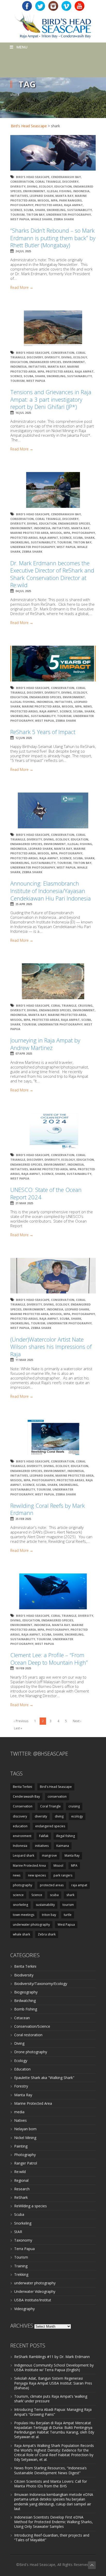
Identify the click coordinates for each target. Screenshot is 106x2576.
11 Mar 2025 (24, 1360)
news (88, 706)
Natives (20, 2120)
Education (22, 2069)
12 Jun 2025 (24, 738)
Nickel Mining (25, 2138)
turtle (68, 1915)
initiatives (19, 196)
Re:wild (20, 2172)
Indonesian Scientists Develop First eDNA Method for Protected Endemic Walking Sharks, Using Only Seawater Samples (54, 2522)
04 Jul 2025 (23, 591)
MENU (22, 47)
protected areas (49, 205)
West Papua (20, 219)
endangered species (45, 362)
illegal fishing (59, 191)
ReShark (21, 2197)
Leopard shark (42, 196)
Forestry (21, 2086)
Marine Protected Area (29, 533)
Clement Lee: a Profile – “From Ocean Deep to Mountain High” (49, 1659)
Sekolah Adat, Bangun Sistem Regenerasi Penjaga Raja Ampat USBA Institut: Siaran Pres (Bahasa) (53, 2383)
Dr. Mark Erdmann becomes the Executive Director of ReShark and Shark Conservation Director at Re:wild (52, 574)
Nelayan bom (25, 2129)
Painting (21, 2146)
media (19, 2112)
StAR (18, 2232)
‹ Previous (21, 1721)
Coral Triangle (48, 182)
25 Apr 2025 (24, 904)
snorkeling (56, 210)
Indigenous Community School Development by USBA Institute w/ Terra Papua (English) (54, 2367)
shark (40, 210)
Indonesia (81, 191)
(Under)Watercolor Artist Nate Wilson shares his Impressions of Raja (51, 1347)
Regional (21, 2180)
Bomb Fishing (26, 2009)
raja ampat (73, 205)
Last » (18, 1728)
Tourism (21, 2257)
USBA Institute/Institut (33, 2300)
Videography (24, 2309)
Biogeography (26, 1992)
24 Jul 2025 (23, 251)
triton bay (35, 214)
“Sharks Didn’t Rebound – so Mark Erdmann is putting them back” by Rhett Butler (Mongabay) (53, 238)
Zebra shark (64, 219)
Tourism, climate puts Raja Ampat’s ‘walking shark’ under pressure (51, 2399)
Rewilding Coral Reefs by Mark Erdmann (48, 1509)
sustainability (79, 210)
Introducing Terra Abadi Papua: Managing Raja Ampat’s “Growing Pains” (53, 2412)
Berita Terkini (23, 1787)
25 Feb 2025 (23, 1519)
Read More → (22, 288)
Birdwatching (25, 2001)
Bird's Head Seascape (29, 126)
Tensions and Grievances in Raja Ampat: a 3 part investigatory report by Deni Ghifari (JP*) (51, 399)
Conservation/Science (32, 2026)
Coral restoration (28, 2035)
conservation (57, 1796)
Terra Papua (24, 2249)
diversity (18, 186)
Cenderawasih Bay (66, 177)
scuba (29, 210)
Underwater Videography (35, 2291)
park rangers (70, 200)
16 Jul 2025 (23, 413)
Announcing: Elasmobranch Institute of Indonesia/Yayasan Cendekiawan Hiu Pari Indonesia (51, 891)
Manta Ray (64, 196)
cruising (85, 1005)
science (18, 1895)
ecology (46, 186)
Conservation (22, 182)
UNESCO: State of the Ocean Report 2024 (46, 1193)
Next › (77, 1721)
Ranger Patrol (26, 2163)
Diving (19, 2043)
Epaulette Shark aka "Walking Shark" (44, 2078)
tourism (17, 214)
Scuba (19, 2214)
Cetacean (22, 2018)
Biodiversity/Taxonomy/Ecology (41, 1984)
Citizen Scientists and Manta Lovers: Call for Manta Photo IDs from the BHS (51, 2484)
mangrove (49, 1855)
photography (22, 205)
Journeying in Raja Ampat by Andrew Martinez (45, 1044)
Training (21, 2266)
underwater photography (68, 214)
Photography (25, 2155)
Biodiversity (24, 1975)
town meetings (24, 1915)
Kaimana (63, 1846)
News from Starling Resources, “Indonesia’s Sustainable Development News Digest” (50, 2470)
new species (37, 1875)
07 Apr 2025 (24, 1053)
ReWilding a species (30, 2206)
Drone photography (31, 2052)
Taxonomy (23, 2240)
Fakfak (44, 1836)
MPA (54, 200)
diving (32, 186)
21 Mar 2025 (24, 1203)
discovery (70, 182)
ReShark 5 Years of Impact (43, 732)
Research (22, 2189)
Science (16, 210)
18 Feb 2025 (23, 1668)
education (63, 186)
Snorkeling (23, 2223)
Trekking (21, 2274)
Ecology (21, 2061)
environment (34, 191)
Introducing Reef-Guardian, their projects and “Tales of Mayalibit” (52, 2537)
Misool (43, 200)
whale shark (41, 219)
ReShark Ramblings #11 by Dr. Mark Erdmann (52, 2357)
